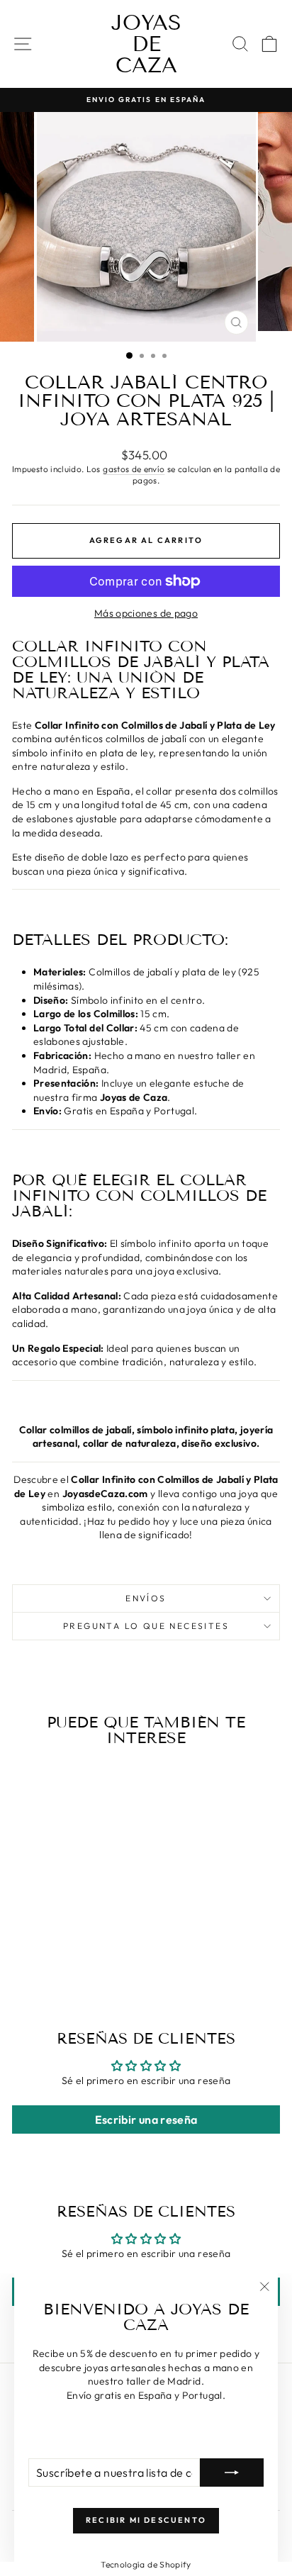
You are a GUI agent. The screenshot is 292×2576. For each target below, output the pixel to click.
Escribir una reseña (146, 2119)
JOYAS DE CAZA (146, 44)
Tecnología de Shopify (146, 2564)
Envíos (146, 1598)
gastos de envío (134, 469)
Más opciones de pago (146, 613)
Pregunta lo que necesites (146, 1626)
